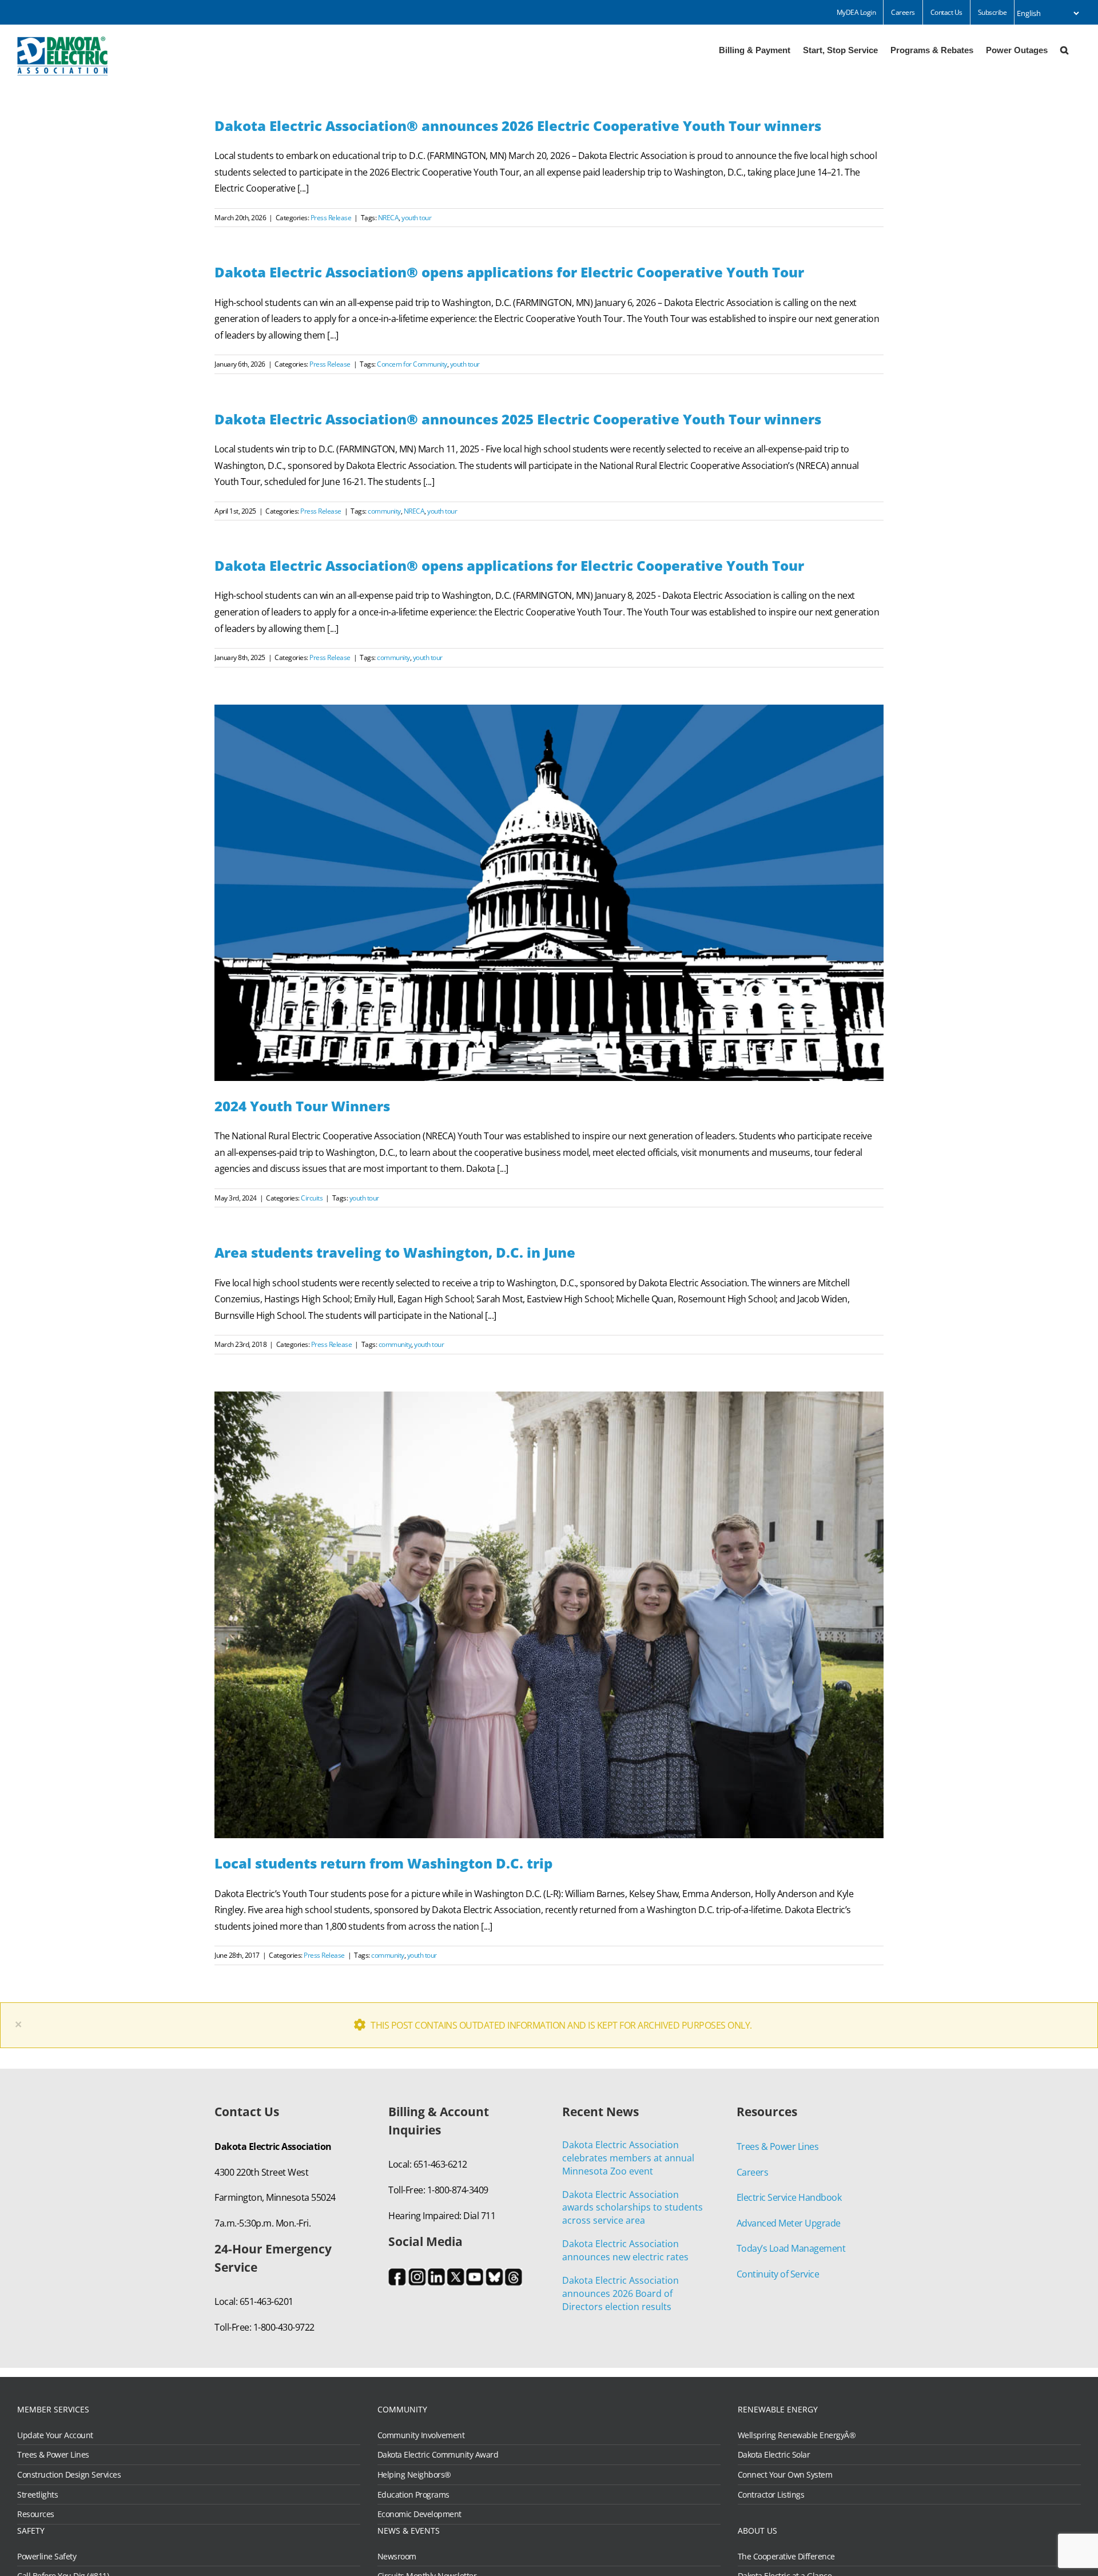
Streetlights (37, 2495)
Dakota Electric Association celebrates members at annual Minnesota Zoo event (628, 2158)
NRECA (389, 218)
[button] (1064, 49)
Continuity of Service (778, 2274)
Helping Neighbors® (414, 2475)
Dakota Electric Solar (774, 2455)
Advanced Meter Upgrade (789, 2223)
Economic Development (419, 2514)
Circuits (312, 1198)
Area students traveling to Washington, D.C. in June (395, 1252)
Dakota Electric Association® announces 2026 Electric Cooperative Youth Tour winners (518, 126)
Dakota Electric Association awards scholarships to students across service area (632, 2208)
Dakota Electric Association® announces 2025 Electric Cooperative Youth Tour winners (518, 419)
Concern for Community (412, 364)
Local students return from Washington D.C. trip (383, 1863)
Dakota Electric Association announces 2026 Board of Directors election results (620, 2293)
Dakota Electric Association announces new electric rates (625, 2250)
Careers (753, 2172)
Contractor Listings (771, 2495)
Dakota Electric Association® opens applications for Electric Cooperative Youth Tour (509, 272)
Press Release (331, 218)
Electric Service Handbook (789, 2197)
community (384, 511)
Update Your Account (55, 2435)
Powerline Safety (47, 2557)
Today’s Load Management (791, 2248)
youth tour (416, 218)
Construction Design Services (69, 2475)
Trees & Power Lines (778, 2146)
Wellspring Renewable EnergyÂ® (797, 2435)
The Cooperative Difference (786, 2557)
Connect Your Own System (785, 2475)
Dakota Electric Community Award (438, 2455)
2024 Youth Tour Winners (302, 1106)
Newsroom (397, 2557)
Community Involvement (421, 2435)
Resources (36, 2514)
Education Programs (413, 2495)
